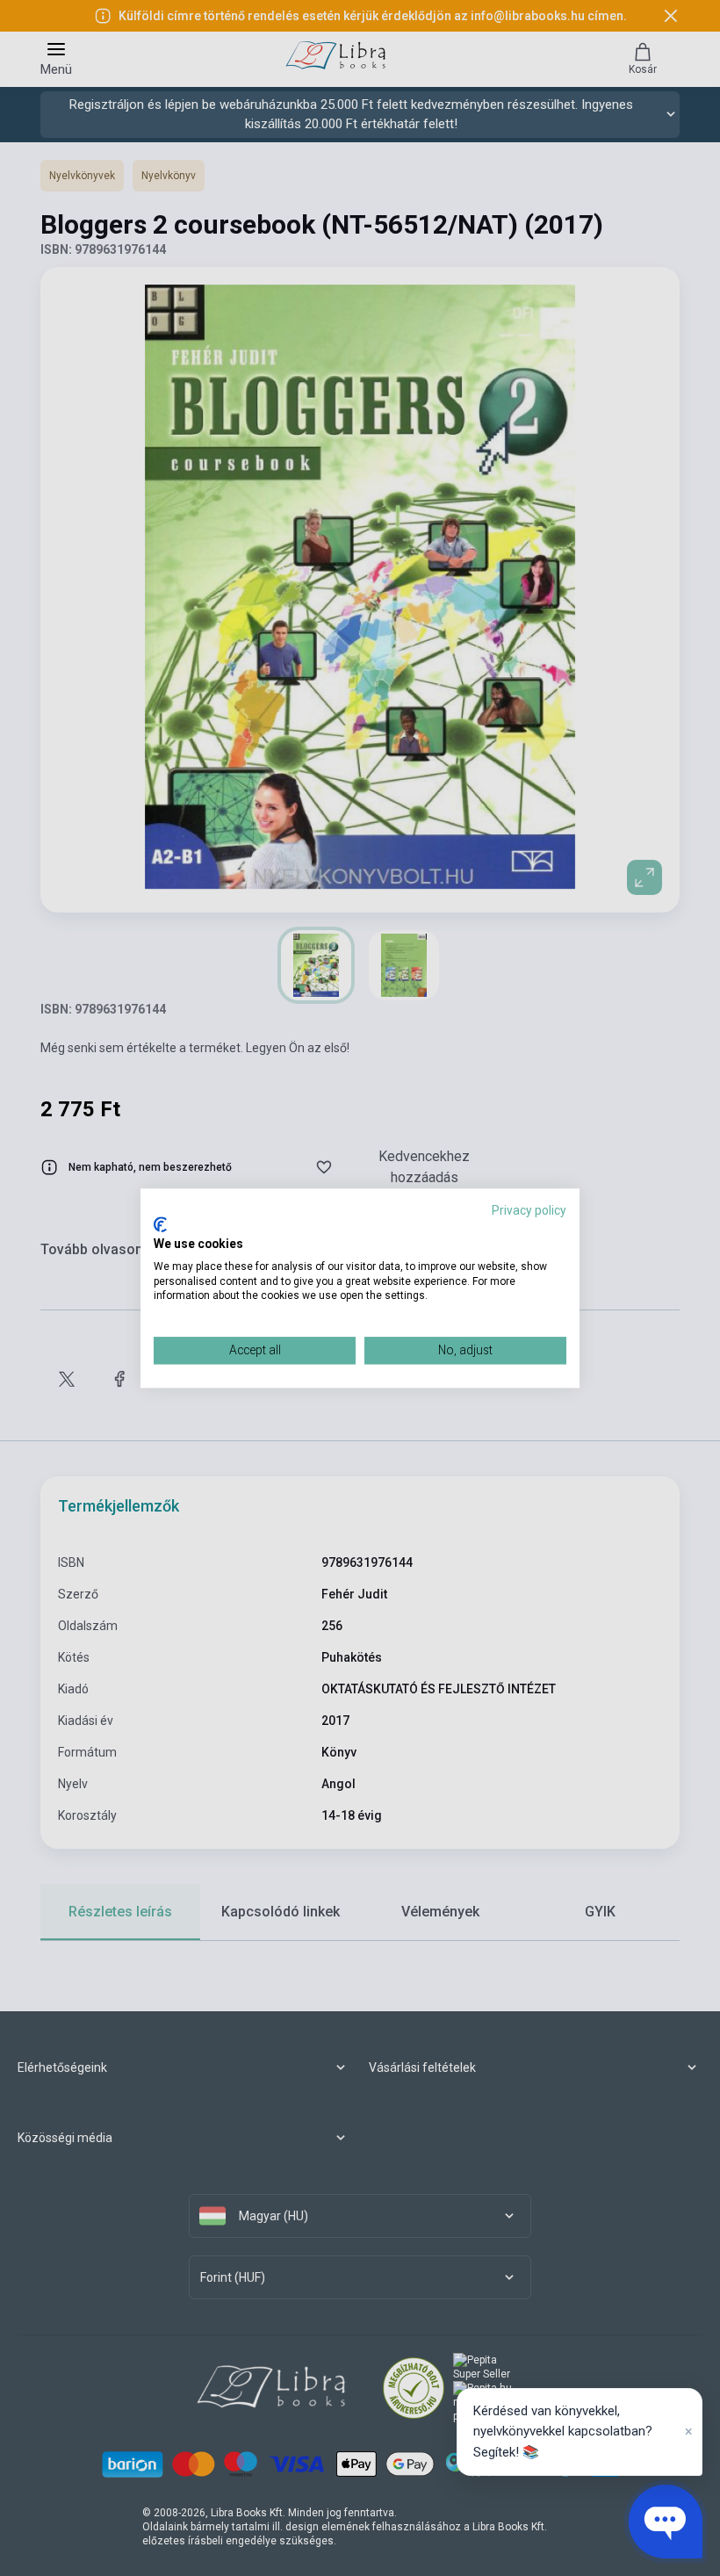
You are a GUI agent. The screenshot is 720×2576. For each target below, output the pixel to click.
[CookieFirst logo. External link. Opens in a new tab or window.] (160, 1225)
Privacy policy (529, 1210)
